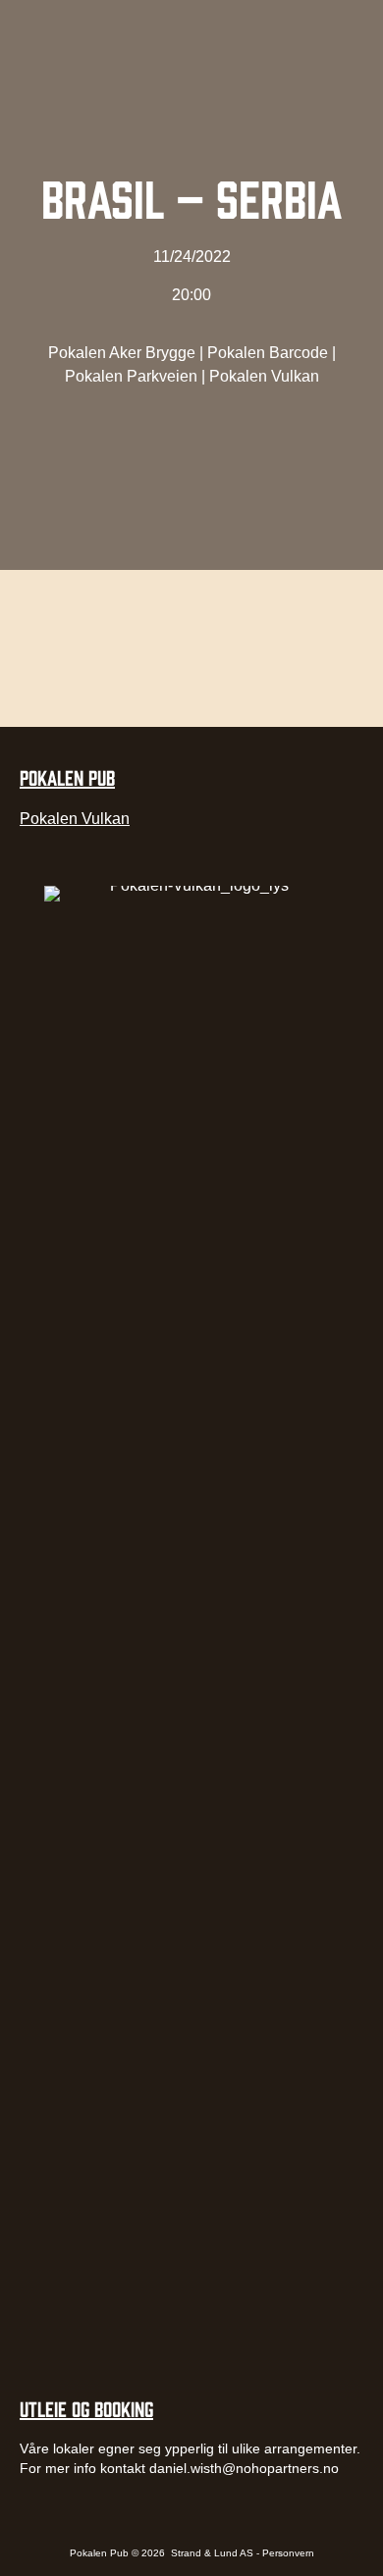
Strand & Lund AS (214, 2553)
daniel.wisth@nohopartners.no (244, 2468)
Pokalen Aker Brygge (122, 353)
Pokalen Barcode (268, 353)
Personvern (288, 2553)
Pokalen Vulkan (264, 376)
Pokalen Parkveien (131, 376)
